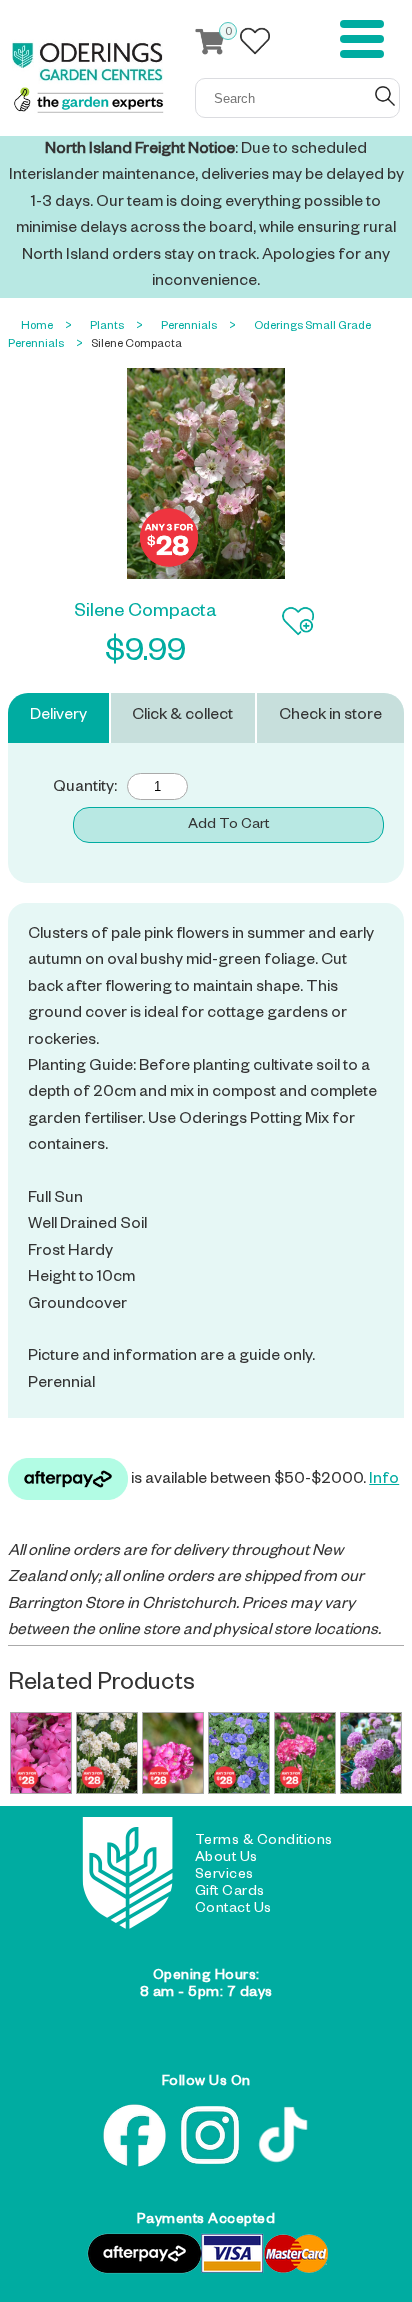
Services (224, 1876)
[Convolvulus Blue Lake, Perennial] (239, 1753)
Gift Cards (230, 1893)
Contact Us (233, 1910)
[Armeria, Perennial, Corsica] (173, 1753)
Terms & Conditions (264, 1842)
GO (385, 96)
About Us (226, 1859)
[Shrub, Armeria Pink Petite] (371, 1753)
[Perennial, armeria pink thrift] (305, 1753)
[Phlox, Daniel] (41, 1753)
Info (384, 1481)
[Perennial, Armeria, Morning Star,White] (107, 1753)
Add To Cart (228, 826)
